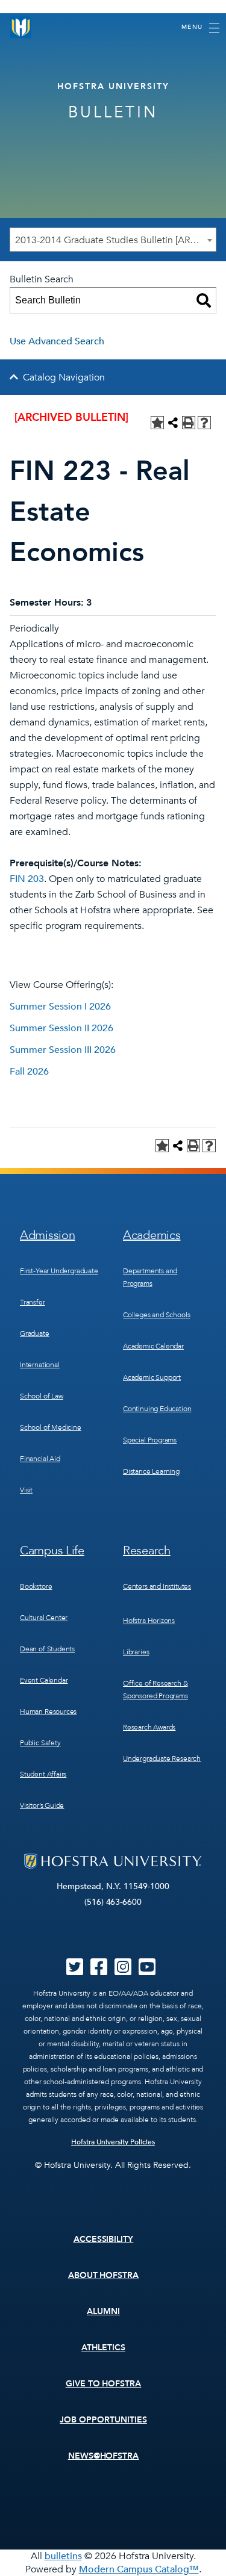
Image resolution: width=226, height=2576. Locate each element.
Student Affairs (43, 1774)
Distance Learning (151, 1471)
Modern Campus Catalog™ (139, 2569)
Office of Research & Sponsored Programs (155, 1690)
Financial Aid (40, 1459)
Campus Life (52, 1550)
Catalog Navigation (64, 377)
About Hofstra (104, 2275)
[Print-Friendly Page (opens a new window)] (189, 423)
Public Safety (40, 1743)
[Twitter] (75, 1971)
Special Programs (150, 1440)
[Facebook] (99, 1971)
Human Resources (48, 1712)
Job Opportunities (103, 2420)
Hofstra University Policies (113, 2142)
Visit (26, 1490)
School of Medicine (51, 1427)
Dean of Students (47, 1649)
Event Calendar (44, 1680)
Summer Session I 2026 (60, 1007)
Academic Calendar (153, 1346)
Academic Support (152, 1377)
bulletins (63, 2556)
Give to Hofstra (104, 2384)
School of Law (42, 1396)
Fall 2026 (29, 1072)
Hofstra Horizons (149, 1621)
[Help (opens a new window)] (204, 423)
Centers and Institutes (157, 1586)
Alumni (103, 2311)
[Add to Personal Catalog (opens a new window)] (157, 423)
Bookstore (36, 1586)
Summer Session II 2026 (61, 1028)
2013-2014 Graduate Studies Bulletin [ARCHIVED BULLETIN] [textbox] (115, 240)
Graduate (35, 1333)
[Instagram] (123, 1971)
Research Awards (149, 1727)
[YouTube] (147, 1971)
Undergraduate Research (162, 1758)
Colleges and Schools (156, 1315)
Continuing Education (157, 1409)
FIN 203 (27, 879)
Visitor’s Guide (42, 1805)
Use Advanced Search (57, 341)
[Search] (204, 300)
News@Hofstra (104, 2456)
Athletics (103, 2348)
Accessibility (104, 2239)
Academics (152, 1235)
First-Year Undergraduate (59, 1271)
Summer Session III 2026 (63, 1050)
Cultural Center (44, 1618)
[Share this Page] (173, 423)
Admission (47, 1235)
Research (147, 1550)
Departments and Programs (150, 1277)
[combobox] (113, 240)
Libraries (136, 1652)
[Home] (21, 27)
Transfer (33, 1302)
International (40, 1365)
